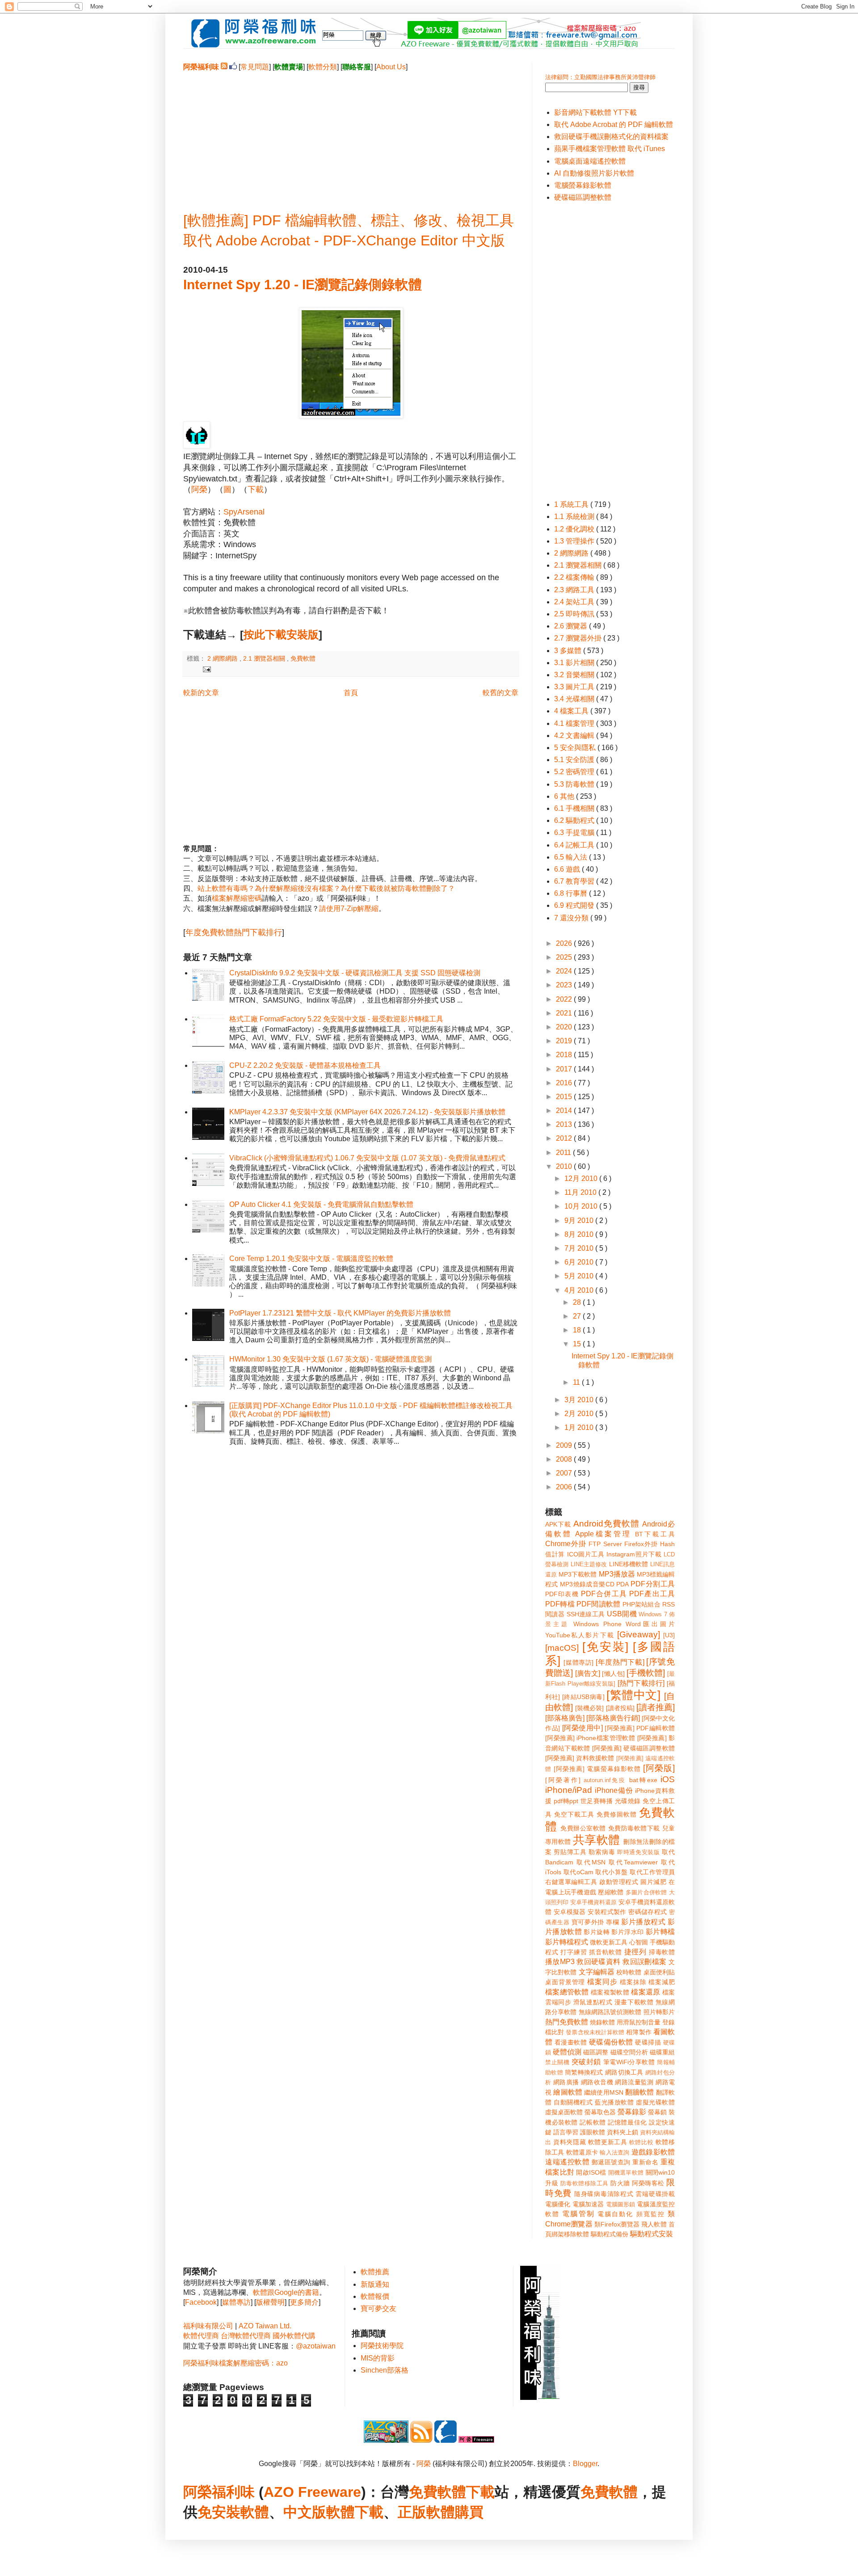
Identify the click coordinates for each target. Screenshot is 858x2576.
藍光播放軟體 (614, 2102)
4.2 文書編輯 (575, 736)
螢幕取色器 (600, 2112)
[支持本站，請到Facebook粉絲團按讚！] (233, 67)
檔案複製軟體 (610, 1992)
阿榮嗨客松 (648, 2183)
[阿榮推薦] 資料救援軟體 (580, 1758)
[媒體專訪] (578, 1662)
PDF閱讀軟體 (598, 1604)
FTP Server (605, 1544)
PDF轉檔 (560, 1604)
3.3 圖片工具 (575, 687)
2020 (565, 1027)
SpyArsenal (244, 512)
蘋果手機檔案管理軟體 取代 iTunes (610, 149)
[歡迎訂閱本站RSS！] (224, 67)
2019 (565, 1041)
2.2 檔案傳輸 (575, 577)
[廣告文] (588, 1673)
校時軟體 (629, 1972)
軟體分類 (323, 67)
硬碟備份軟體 (611, 2042)
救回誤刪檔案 (644, 1962)
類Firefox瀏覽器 (617, 2224)
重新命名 (645, 2162)
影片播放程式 (643, 1922)
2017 (565, 1069)
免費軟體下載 (452, 2492)
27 (578, 1316)
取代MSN (591, 1862)
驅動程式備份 (610, 2234)
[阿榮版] (659, 1768)
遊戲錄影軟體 (653, 2152)
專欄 (612, 1922)
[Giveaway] (639, 1634)
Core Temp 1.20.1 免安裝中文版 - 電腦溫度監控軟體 (311, 1258)
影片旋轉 (597, 1932)
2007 (565, 1473)
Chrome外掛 (566, 1544)
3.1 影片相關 (575, 663)
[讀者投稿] (620, 1708)
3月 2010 (580, 1400)
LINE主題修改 (589, 1564)
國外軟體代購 (294, 2336)
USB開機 (622, 1614)
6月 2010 (580, 1262)
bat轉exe (643, 1780)
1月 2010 (580, 1427)
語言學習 (566, 2132)
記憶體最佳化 (627, 2122)
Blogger (585, 2464)
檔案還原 (646, 1992)
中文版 (305, 2512)
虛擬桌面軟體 (564, 2112)
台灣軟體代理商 (246, 2336)
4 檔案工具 (572, 711)
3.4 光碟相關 (575, 699)
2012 (565, 1138)
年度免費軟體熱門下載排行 (234, 932)
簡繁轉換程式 (584, 2072)
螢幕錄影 (632, 2112)
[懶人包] (613, 1674)
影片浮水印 (627, 1932)
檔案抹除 (633, 1982)
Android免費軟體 (606, 1524)
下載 (256, 489)
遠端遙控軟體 (567, 2162)
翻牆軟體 (640, 2092)
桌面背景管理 (565, 1982)
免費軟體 (303, 658)
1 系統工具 (572, 504)
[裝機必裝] (589, 1708)
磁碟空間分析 (629, 2052)
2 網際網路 (223, 658)
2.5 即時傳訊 (575, 614)
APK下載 (558, 1524)
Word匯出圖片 (650, 1624)
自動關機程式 (573, 2102)
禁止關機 (557, 2062)
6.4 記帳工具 (575, 845)
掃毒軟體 (662, 1952)
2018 (565, 1055)
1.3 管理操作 (575, 541)
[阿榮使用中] (583, 1728)
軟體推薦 (375, 2272)
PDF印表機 (562, 1594)
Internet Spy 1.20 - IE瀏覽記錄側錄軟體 (303, 285)
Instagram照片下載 (634, 1554)
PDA (622, 1584)
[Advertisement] (351, 135)
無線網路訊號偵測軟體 (610, 2012)
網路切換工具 (624, 2072)
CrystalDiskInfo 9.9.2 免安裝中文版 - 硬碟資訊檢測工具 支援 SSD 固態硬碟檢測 (355, 973)
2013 (565, 1124)
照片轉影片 (659, 2012)
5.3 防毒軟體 (575, 784)
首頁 (351, 693)
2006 (565, 1487)
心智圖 (639, 1942)
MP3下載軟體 (578, 1574)
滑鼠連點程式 (593, 2002)
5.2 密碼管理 (575, 772)
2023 (565, 985)
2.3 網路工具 (575, 590)
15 (578, 1344)
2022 (565, 999)
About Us (391, 67)
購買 (469, 2512)
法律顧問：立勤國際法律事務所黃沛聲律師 (600, 77)
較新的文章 (201, 693)
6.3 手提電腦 (575, 833)
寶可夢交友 (379, 2308)
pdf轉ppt (566, 1801)
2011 (564, 1153)
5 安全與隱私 (576, 748)
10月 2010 (582, 1206)
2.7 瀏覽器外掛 (579, 638)
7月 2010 (580, 1248)
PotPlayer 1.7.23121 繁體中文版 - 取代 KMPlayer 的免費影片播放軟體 (340, 1313)
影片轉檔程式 (567, 1942)
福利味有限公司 (208, 2326)
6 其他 (565, 796)
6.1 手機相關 (575, 808)
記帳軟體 (593, 2122)
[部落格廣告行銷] (613, 1718)
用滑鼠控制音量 (639, 2022)
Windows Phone (597, 1624)
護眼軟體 (593, 2132)
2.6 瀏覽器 (572, 626)
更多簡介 (304, 2302)
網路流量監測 (634, 2082)
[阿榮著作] (563, 1780)
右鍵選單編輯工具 (571, 1882)
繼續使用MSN (604, 2092)
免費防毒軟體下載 (634, 1828)
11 (577, 1382)
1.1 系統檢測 (575, 516)
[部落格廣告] (565, 1718)
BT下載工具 (655, 1534)
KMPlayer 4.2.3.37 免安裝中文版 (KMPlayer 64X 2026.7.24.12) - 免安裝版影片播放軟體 (367, 1112)
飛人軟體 (654, 2224)
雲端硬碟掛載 (655, 2194)
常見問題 (255, 67)
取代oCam (578, 1872)
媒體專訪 (236, 2302)
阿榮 (199, 489)
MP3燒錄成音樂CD (587, 1584)
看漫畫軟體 (571, 2042)
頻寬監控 (651, 2214)
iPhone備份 (614, 1790)
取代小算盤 (612, 1872)
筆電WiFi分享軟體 (629, 2062)
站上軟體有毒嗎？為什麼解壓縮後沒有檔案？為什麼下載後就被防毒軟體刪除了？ (326, 888)
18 (578, 1330)
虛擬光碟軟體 (655, 2102)
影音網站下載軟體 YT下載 (595, 112)
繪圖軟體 (568, 2092)
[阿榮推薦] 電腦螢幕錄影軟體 (597, 1769)
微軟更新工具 (609, 1942)
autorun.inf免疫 (605, 1780)
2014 (565, 1111)
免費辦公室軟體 (583, 1828)
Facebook (201, 2302)
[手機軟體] (646, 1673)
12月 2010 (582, 1178)
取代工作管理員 (652, 1872)
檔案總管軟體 (567, 1992)
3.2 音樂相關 (575, 675)
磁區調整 (596, 2052)
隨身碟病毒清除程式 (604, 2194)
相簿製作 (639, 2032)
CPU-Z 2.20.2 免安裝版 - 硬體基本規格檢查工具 (305, 1065)
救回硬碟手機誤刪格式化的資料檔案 (611, 137)
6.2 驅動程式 (575, 820)
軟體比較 (641, 2142)
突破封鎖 (586, 2062)
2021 (565, 1013)
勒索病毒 (602, 1852)
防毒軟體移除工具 (585, 2183)
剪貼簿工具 (570, 1852)
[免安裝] (606, 1647)
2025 (565, 957)
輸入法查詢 (614, 2152)
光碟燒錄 (628, 1801)
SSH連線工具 (586, 1614)
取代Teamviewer (633, 1862)
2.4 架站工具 (575, 602)
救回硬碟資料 (598, 1962)
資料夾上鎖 (622, 2132)
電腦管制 (578, 2214)
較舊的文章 (500, 693)
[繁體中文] (633, 1695)
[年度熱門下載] (620, 1662)
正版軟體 (426, 2512)
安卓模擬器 (570, 1912)
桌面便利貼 (659, 1972)
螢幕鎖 (657, 2112)
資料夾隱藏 (570, 2142)
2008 (565, 1459)
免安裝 (219, 2512)
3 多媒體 (569, 651)
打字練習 (574, 1952)
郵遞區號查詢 (611, 2162)
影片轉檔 (660, 1932)
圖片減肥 (653, 1882)
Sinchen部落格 (385, 2370)
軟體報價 (375, 2296)
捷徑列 (635, 1952)
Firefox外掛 (641, 1544)
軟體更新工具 (608, 2142)
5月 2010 (580, 1276)
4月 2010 (580, 1290)
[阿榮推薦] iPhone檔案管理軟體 (590, 1738)
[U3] (669, 1635)
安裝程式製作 (607, 1912)
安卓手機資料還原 (593, 1902)
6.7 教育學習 (575, 881)
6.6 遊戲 (568, 869)
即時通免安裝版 (639, 1852)
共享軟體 (597, 1840)
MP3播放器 (617, 1574)
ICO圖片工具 (586, 1554)
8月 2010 (580, 1234)
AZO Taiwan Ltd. (265, 2326)
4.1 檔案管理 (575, 723)
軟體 (255, 2512)
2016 (565, 1083)
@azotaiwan (316, 2346)
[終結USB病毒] (583, 1697)
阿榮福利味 (219, 2492)
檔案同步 (602, 1982)
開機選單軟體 (626, 2173)
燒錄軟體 (602, 2022)
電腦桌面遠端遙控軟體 (590, 161)
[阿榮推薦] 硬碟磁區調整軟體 (633, 1748)
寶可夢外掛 (588, 1922)
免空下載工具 (574, 1814)
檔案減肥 (662, 1982)
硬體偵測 (567, 2052)
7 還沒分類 (572, 918)
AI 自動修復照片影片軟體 (594, 173)
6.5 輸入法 (572, 857)
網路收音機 (597, 2082)
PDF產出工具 (652, 1594)
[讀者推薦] (656, 1707)
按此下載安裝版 (281, 635)
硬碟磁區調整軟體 (583, 197)
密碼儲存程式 (648, 1912)
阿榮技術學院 (382, 2346)
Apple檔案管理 (603, 1534)
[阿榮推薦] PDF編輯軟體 (640, 1728)
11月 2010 (581, 1192)
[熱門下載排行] (641, 1683)
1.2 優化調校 (575, 529)
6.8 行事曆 (572, 893)
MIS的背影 (378, 2358)
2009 (565, 1445)
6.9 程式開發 (575, 905)
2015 (565, 1097)
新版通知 (375, 2284)
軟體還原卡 (582, 2152)
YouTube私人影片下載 (580, 1635)
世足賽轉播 (597, 1801)
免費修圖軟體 (617, 1814)
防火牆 (620, 2183)
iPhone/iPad (569, 1790)
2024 (565, 971)
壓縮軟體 (611, 1892)
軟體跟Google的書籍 (286, 2292)
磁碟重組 (662, 2052)
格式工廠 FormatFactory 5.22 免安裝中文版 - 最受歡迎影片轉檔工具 (336, 1019)
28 (578, 1302)
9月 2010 (580, 1221)
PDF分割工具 (653, 1584)
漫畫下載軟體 (634, 2002)
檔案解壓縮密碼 (237, 898)
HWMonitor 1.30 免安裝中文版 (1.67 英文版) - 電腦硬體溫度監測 (330, 1359)
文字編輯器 (597, 1972)
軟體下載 (355, 2512)
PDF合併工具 (604, 1594)
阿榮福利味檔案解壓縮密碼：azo (236, 2363)
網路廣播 (566, 2082)
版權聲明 (270, 2302)
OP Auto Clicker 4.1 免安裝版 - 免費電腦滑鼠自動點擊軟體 (321, 1204)
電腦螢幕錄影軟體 (583, 185)
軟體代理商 (201, 2336)
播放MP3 (560, 1962)
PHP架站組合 (641, 1604)
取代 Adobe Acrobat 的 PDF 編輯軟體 (614, 124)
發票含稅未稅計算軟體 (595, 2032)
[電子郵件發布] (205, 669)
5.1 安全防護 (575, 760)
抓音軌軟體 (606, 1952)
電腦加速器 (588, 2204)
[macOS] (562, 1648)
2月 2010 (580, 1414)
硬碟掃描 (648, 2042)
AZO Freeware (312, 2492)
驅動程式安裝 (652, 2234)
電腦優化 (558, 2204)
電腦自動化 (616, 2214)
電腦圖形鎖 (621, 2204)
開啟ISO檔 (591, 2172)
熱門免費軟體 (567, 2022)
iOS (668, 1779)
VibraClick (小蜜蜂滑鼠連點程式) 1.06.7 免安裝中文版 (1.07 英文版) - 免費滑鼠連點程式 (367, 1158)
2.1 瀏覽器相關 (265, 658)
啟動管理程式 (619, 1882)
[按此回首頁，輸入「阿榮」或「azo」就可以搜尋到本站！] (540, 2397)
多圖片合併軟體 (646, 1892)
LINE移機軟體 (629, 1564)
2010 (565, 1166)
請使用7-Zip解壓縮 (349, 909)
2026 (565, 943)
